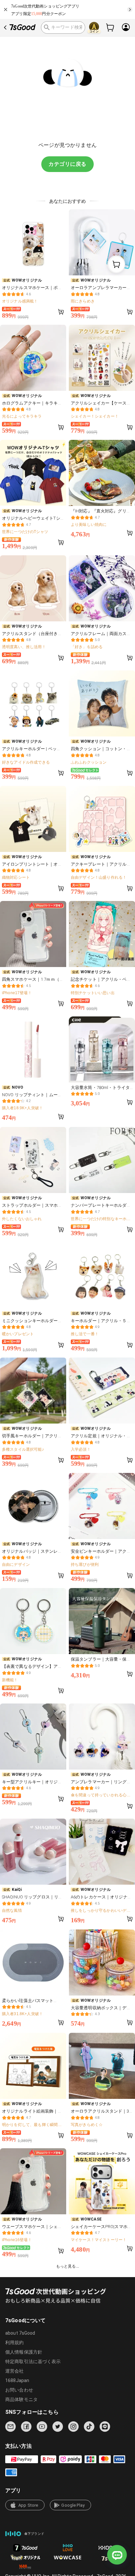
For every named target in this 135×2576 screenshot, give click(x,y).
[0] (110, 27)
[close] (6, 9)
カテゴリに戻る (67, 164)
